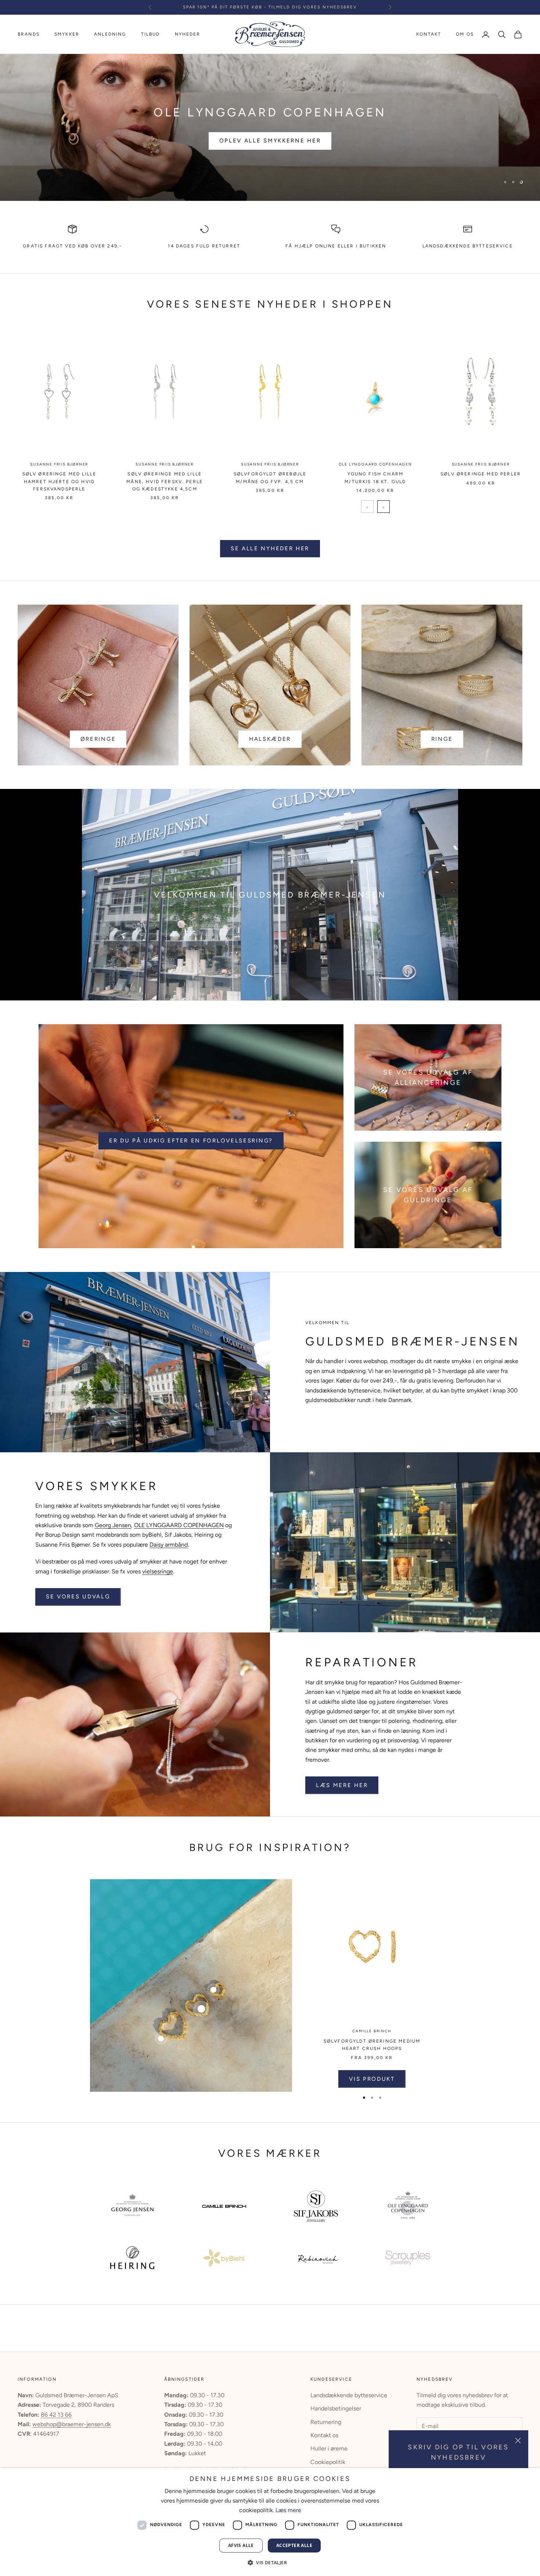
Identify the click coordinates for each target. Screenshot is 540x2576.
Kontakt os (324, 2435)
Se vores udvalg (78, 1597)
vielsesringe (158, 1571)
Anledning (110, 34)
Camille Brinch (372, 2031)
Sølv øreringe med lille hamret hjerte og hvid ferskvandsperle (60, 481)
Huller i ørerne (329, 2448)
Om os (465, 34)
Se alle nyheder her (270, 548)
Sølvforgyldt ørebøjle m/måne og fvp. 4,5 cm (270, 478)
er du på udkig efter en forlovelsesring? (191, 1141)
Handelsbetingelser (336, 2408)
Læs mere (288, 2510)
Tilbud (151, 34)
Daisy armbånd (169, 1545)
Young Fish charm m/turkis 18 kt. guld (375, 478)
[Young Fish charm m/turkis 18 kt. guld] (367, 507)
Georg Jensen (113, 1525)
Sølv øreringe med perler (481, 474)
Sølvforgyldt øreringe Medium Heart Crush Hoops (372, 2045)
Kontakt (429, 34)
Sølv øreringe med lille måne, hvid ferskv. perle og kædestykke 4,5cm (165, 481)
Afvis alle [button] (241, 2545)
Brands (29, 34)
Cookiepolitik (328, 2462)
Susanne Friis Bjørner (59, 464)
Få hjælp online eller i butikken (336, 246)
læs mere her (342, 1785)
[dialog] (270, 2522)
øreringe (98, 739)
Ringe (442, 739)
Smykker (67, 34)
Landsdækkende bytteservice (468, 246)
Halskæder (270, 739)
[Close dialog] (285, 2396)
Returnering (326, 2422)
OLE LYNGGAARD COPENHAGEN (375, 464)
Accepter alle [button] (294, 2545)
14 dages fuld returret (204, 246)
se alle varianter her (270, 148)
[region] (270, 127)
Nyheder (188, 34)
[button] (270, 2563)
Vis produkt (372, 2079)
